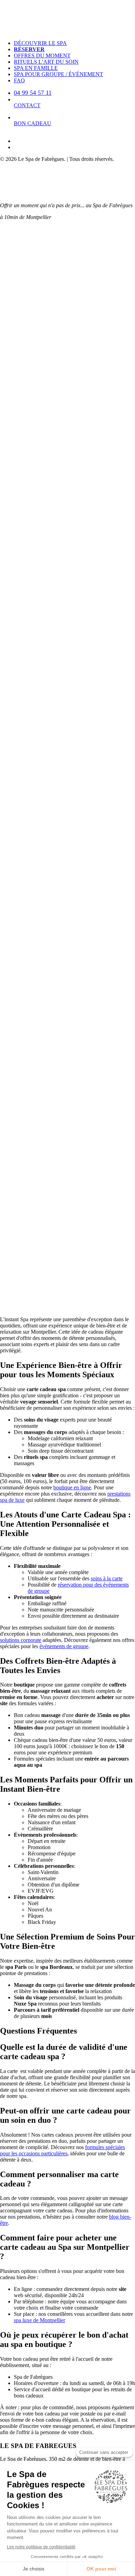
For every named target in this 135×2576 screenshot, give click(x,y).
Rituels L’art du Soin (46, 62)
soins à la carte (107, 1578)
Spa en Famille (36, 68)
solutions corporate (21, 1640)
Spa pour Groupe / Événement (58, 74)
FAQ (19, 80)
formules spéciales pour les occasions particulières (62, 2150)
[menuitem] (74, 43)
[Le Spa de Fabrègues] (67, 17)
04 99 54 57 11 (33, 93)
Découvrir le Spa (40, 43)
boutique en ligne (72, 1487)
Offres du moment (42, 56)
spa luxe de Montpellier (39, 2320)
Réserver (29, 49)
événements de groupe (64, 1646)
